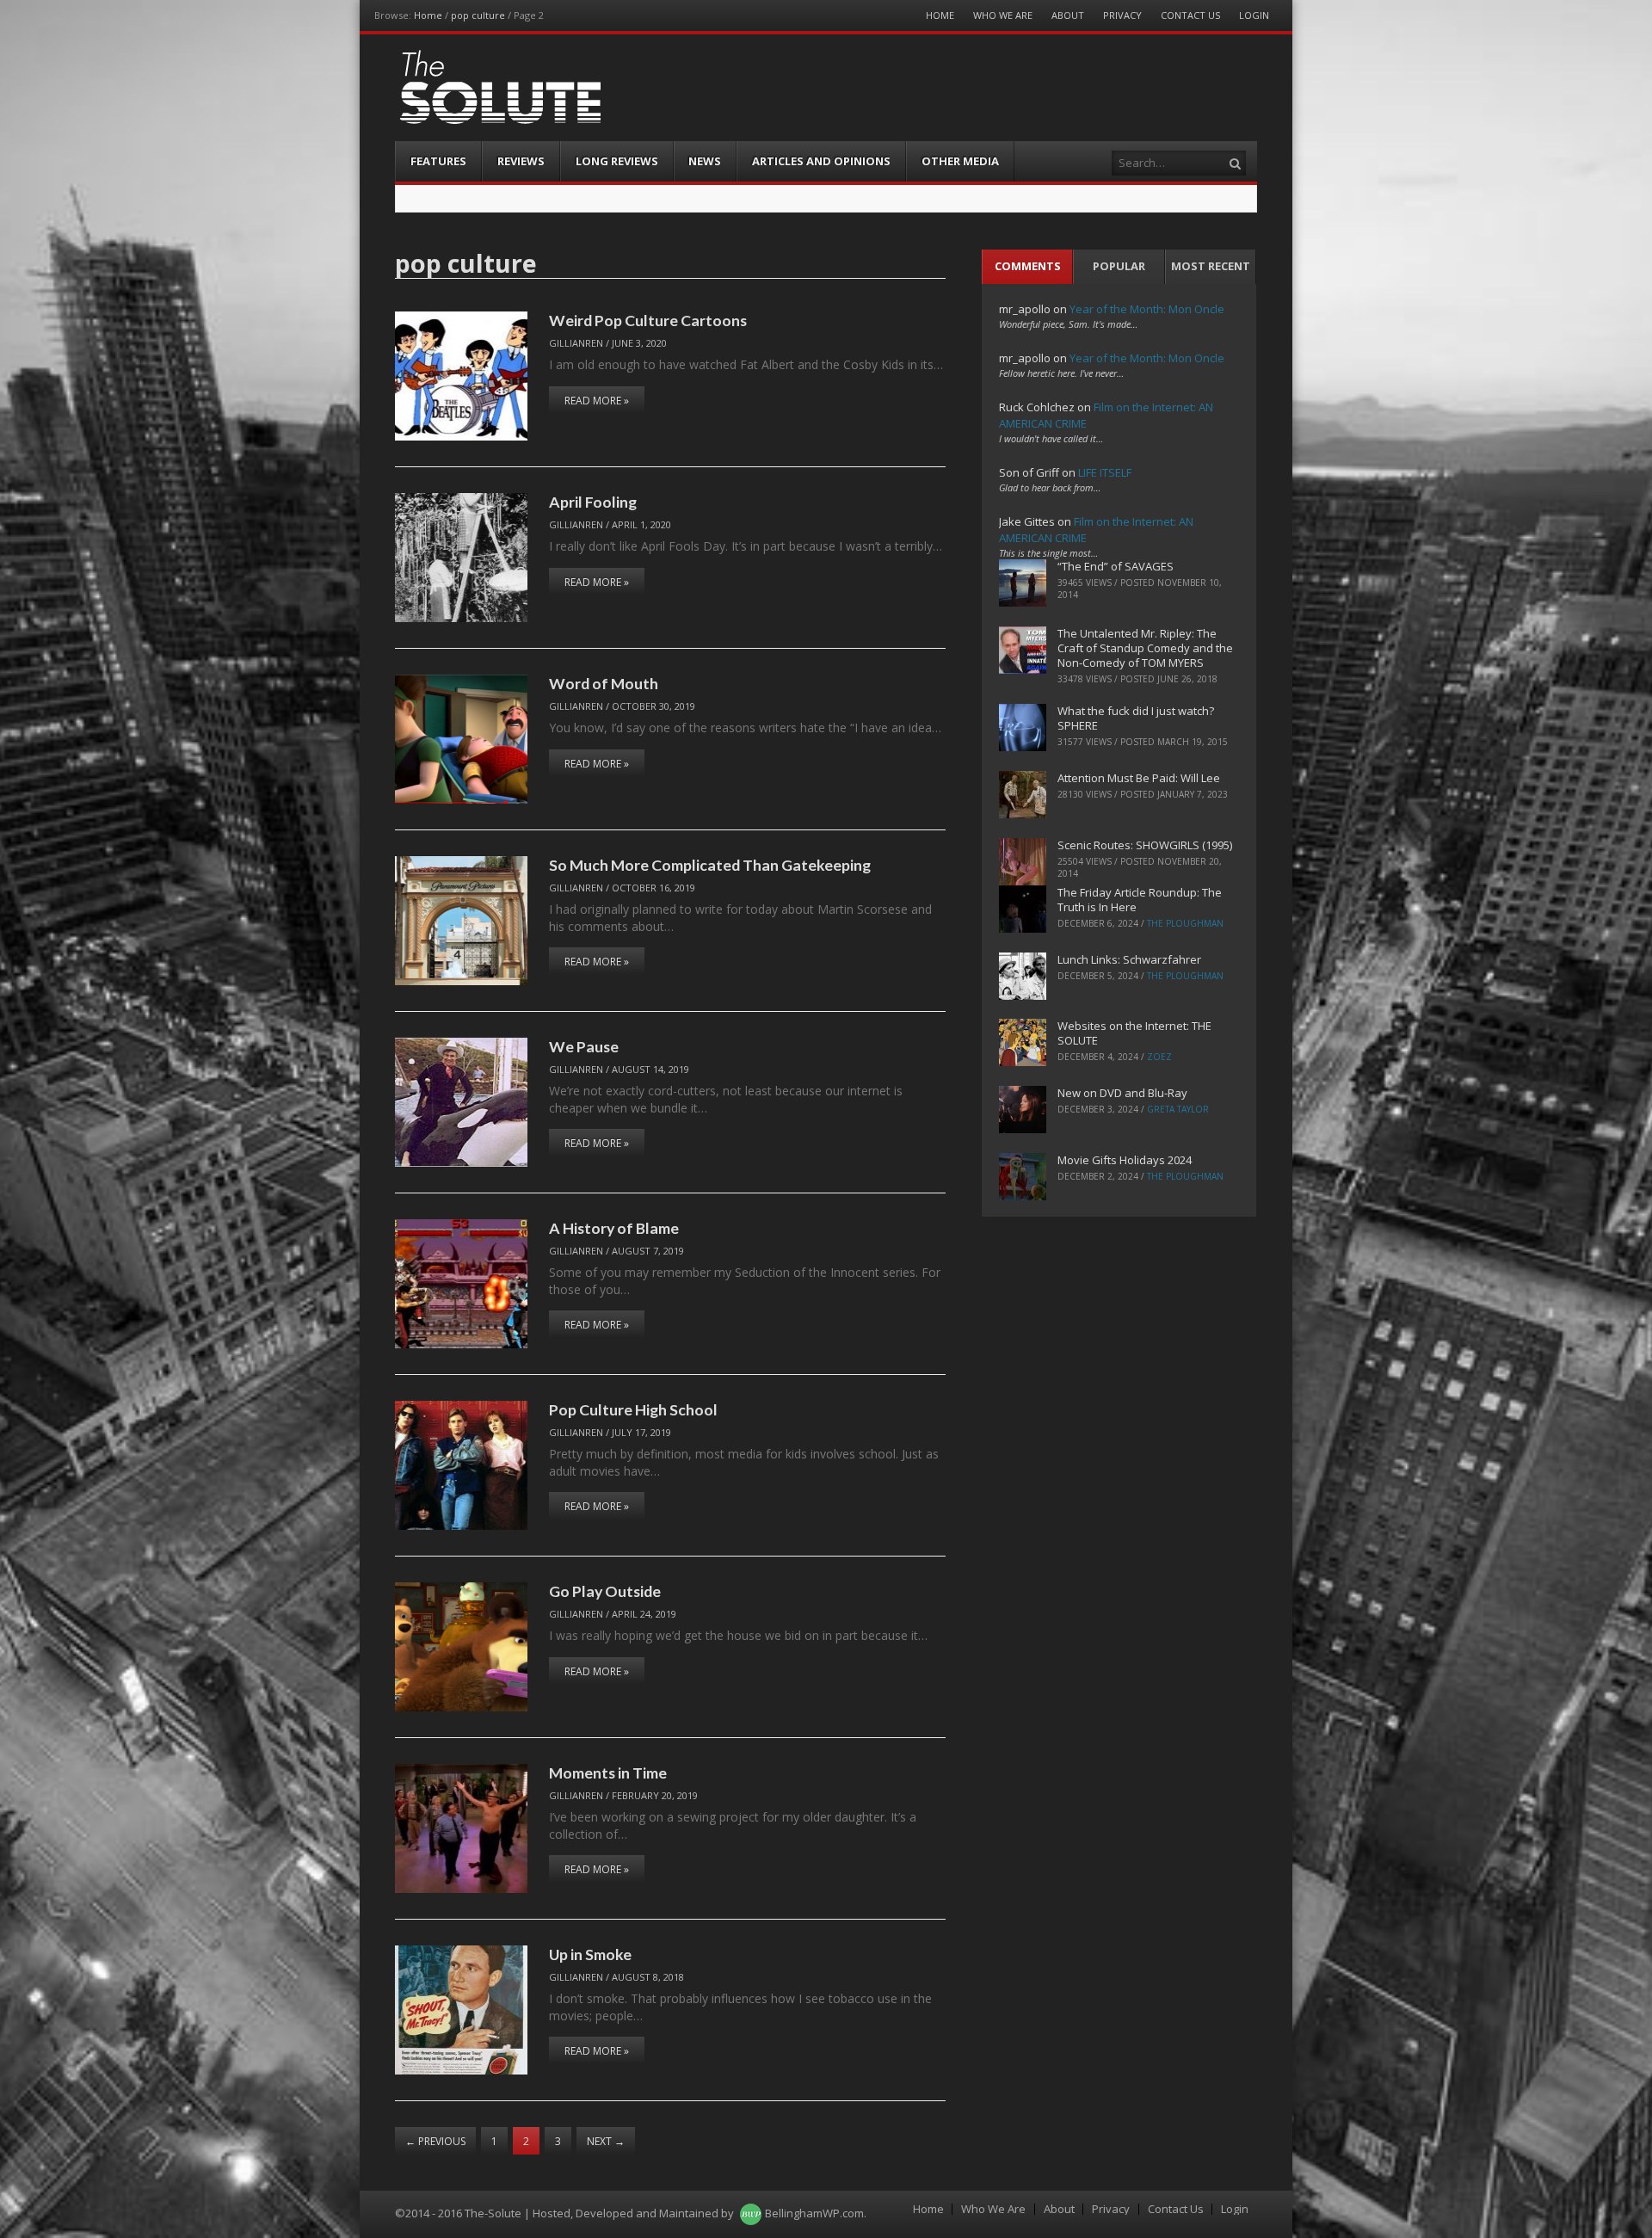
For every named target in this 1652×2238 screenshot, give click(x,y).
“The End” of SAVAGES (1116, 566)
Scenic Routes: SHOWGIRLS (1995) (1145, 845)
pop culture (478, 15)
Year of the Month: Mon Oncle (1147, 309)
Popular (1119, 266)
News (705, 161)
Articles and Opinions (821, 161)
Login (1254, 15)
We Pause (584, 1046)
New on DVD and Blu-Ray (1122, 1093)
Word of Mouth (604, 683)
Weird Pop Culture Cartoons (648, 320)
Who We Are (1003, 15)
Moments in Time (608, 1773)
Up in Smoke (590, 1954)
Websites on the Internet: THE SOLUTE (1134, 1033)
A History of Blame (614, 1228)
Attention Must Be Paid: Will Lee (1139, 778)
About (1068, 15)
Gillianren (576, 343)
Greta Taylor (1178, 1109)
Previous (435, 2141)
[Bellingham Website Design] (751, 2213)
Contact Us (1190, 15)
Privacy (1122, 15)
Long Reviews (617, 161)
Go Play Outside (605, 1591)
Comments (1028, 266)
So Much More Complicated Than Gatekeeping (710, 865)
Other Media (960, 161)
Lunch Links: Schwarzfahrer (1129, 959)
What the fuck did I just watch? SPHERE (1136, 718)
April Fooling (593, 502)
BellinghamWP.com (814, 2213)
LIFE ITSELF (1105, 472)
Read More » (597, 401)
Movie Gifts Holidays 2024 (1125, 1160)
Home (428, 15)
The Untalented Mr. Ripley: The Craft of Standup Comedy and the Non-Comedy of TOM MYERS (1145, 648)
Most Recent (1211, 266)
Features (438, 161)
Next (606, 2141)
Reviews (521, 161)
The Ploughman (1185, 923)
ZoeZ (1159, 1057)
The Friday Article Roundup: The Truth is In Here (1140, 900)
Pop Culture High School (633, 1409)
